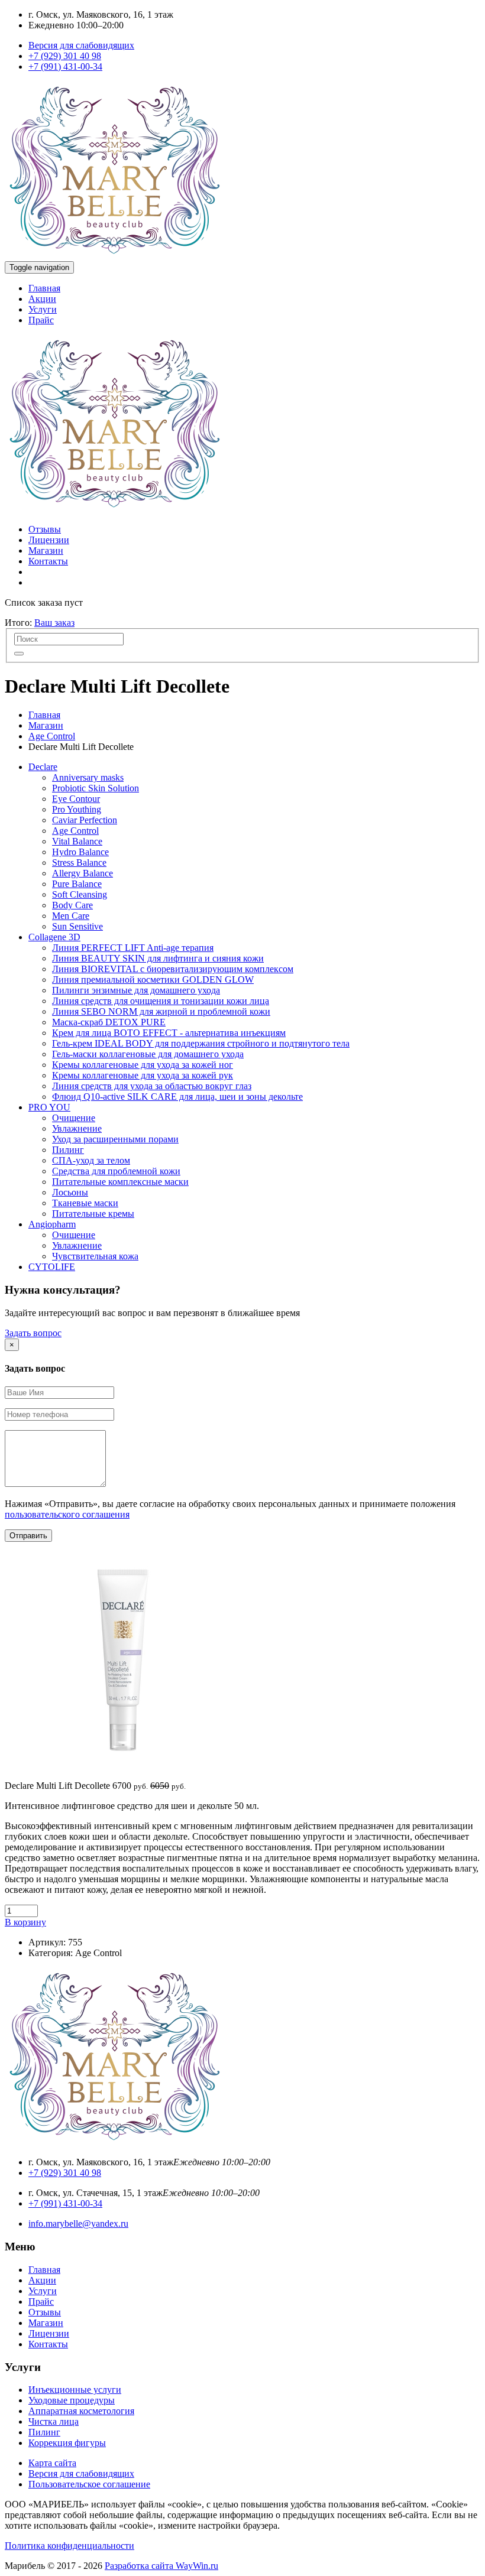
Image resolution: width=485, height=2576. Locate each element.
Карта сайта (52, 2463)
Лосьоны (70, 1192)
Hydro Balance (80, 852)
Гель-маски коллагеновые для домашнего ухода (148, 1054)
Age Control (52, 736)
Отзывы (45, 529)
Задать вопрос (33, 1333)
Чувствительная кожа (95, 1256)
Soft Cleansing (80, 894)
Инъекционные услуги (75, 2390)
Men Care (71, 916)
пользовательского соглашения (67, 1514)
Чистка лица (54, 2421)
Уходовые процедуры (72, 2400)
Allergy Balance (83, 873)
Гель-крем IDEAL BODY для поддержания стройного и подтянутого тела (201, 1043)
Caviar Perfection (85, 820)
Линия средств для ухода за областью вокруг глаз (152, 1086)
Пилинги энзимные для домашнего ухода (136, 990)
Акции (42, 299)
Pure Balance (77, 884)
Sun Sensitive (77, 926)
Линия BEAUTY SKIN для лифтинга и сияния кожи (158, 958)
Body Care (72, 905)
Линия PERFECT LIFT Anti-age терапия (133, 948)
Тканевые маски (85, 1203)
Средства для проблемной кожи (116, 1171)
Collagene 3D (54, 937)
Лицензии (49, 540)
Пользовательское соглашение (89, 2484)
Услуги (43, 309)
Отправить (28, 1536)
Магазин (46, 550)
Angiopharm (52, 1224)
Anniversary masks (88, 777)
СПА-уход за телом (91, 1160)
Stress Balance (79, 863)
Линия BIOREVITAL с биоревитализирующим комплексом (173, 969)
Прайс (41, 320)
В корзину (25, 1922)
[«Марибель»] (114, 256)
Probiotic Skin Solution (96, 788)
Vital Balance (77, 841)
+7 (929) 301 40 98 (65, 56)
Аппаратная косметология (81, 2411)
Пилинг (68, 1150)
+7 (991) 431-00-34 (65, 66)
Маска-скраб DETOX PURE (109, 1022)
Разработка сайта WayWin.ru (161, 2566)
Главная (44, 288)
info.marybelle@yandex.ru (78, 2223)
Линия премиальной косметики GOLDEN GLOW (153, 980)
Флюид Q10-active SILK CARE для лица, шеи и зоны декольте (177, 1097)
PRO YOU (49, 1107)
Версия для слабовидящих (81, 45)
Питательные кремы (93, 1214)
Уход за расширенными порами (115, 1139)
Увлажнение (77, 1128)
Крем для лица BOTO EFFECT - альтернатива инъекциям (169, 1033)
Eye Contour (76, 799)
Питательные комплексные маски (120, 1182)
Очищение (74, 1118)
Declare (43, 767)
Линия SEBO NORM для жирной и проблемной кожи (161, 1011)
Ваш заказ (54, 623)
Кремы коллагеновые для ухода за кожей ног (143, 1065)
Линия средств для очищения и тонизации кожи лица (161, 1001)
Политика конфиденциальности (69, 2546)
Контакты (48, 561)
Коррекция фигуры (67, 2443)
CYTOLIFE (52, 1267)
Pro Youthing (77, 809)
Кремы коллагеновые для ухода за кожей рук (143, 1075)
